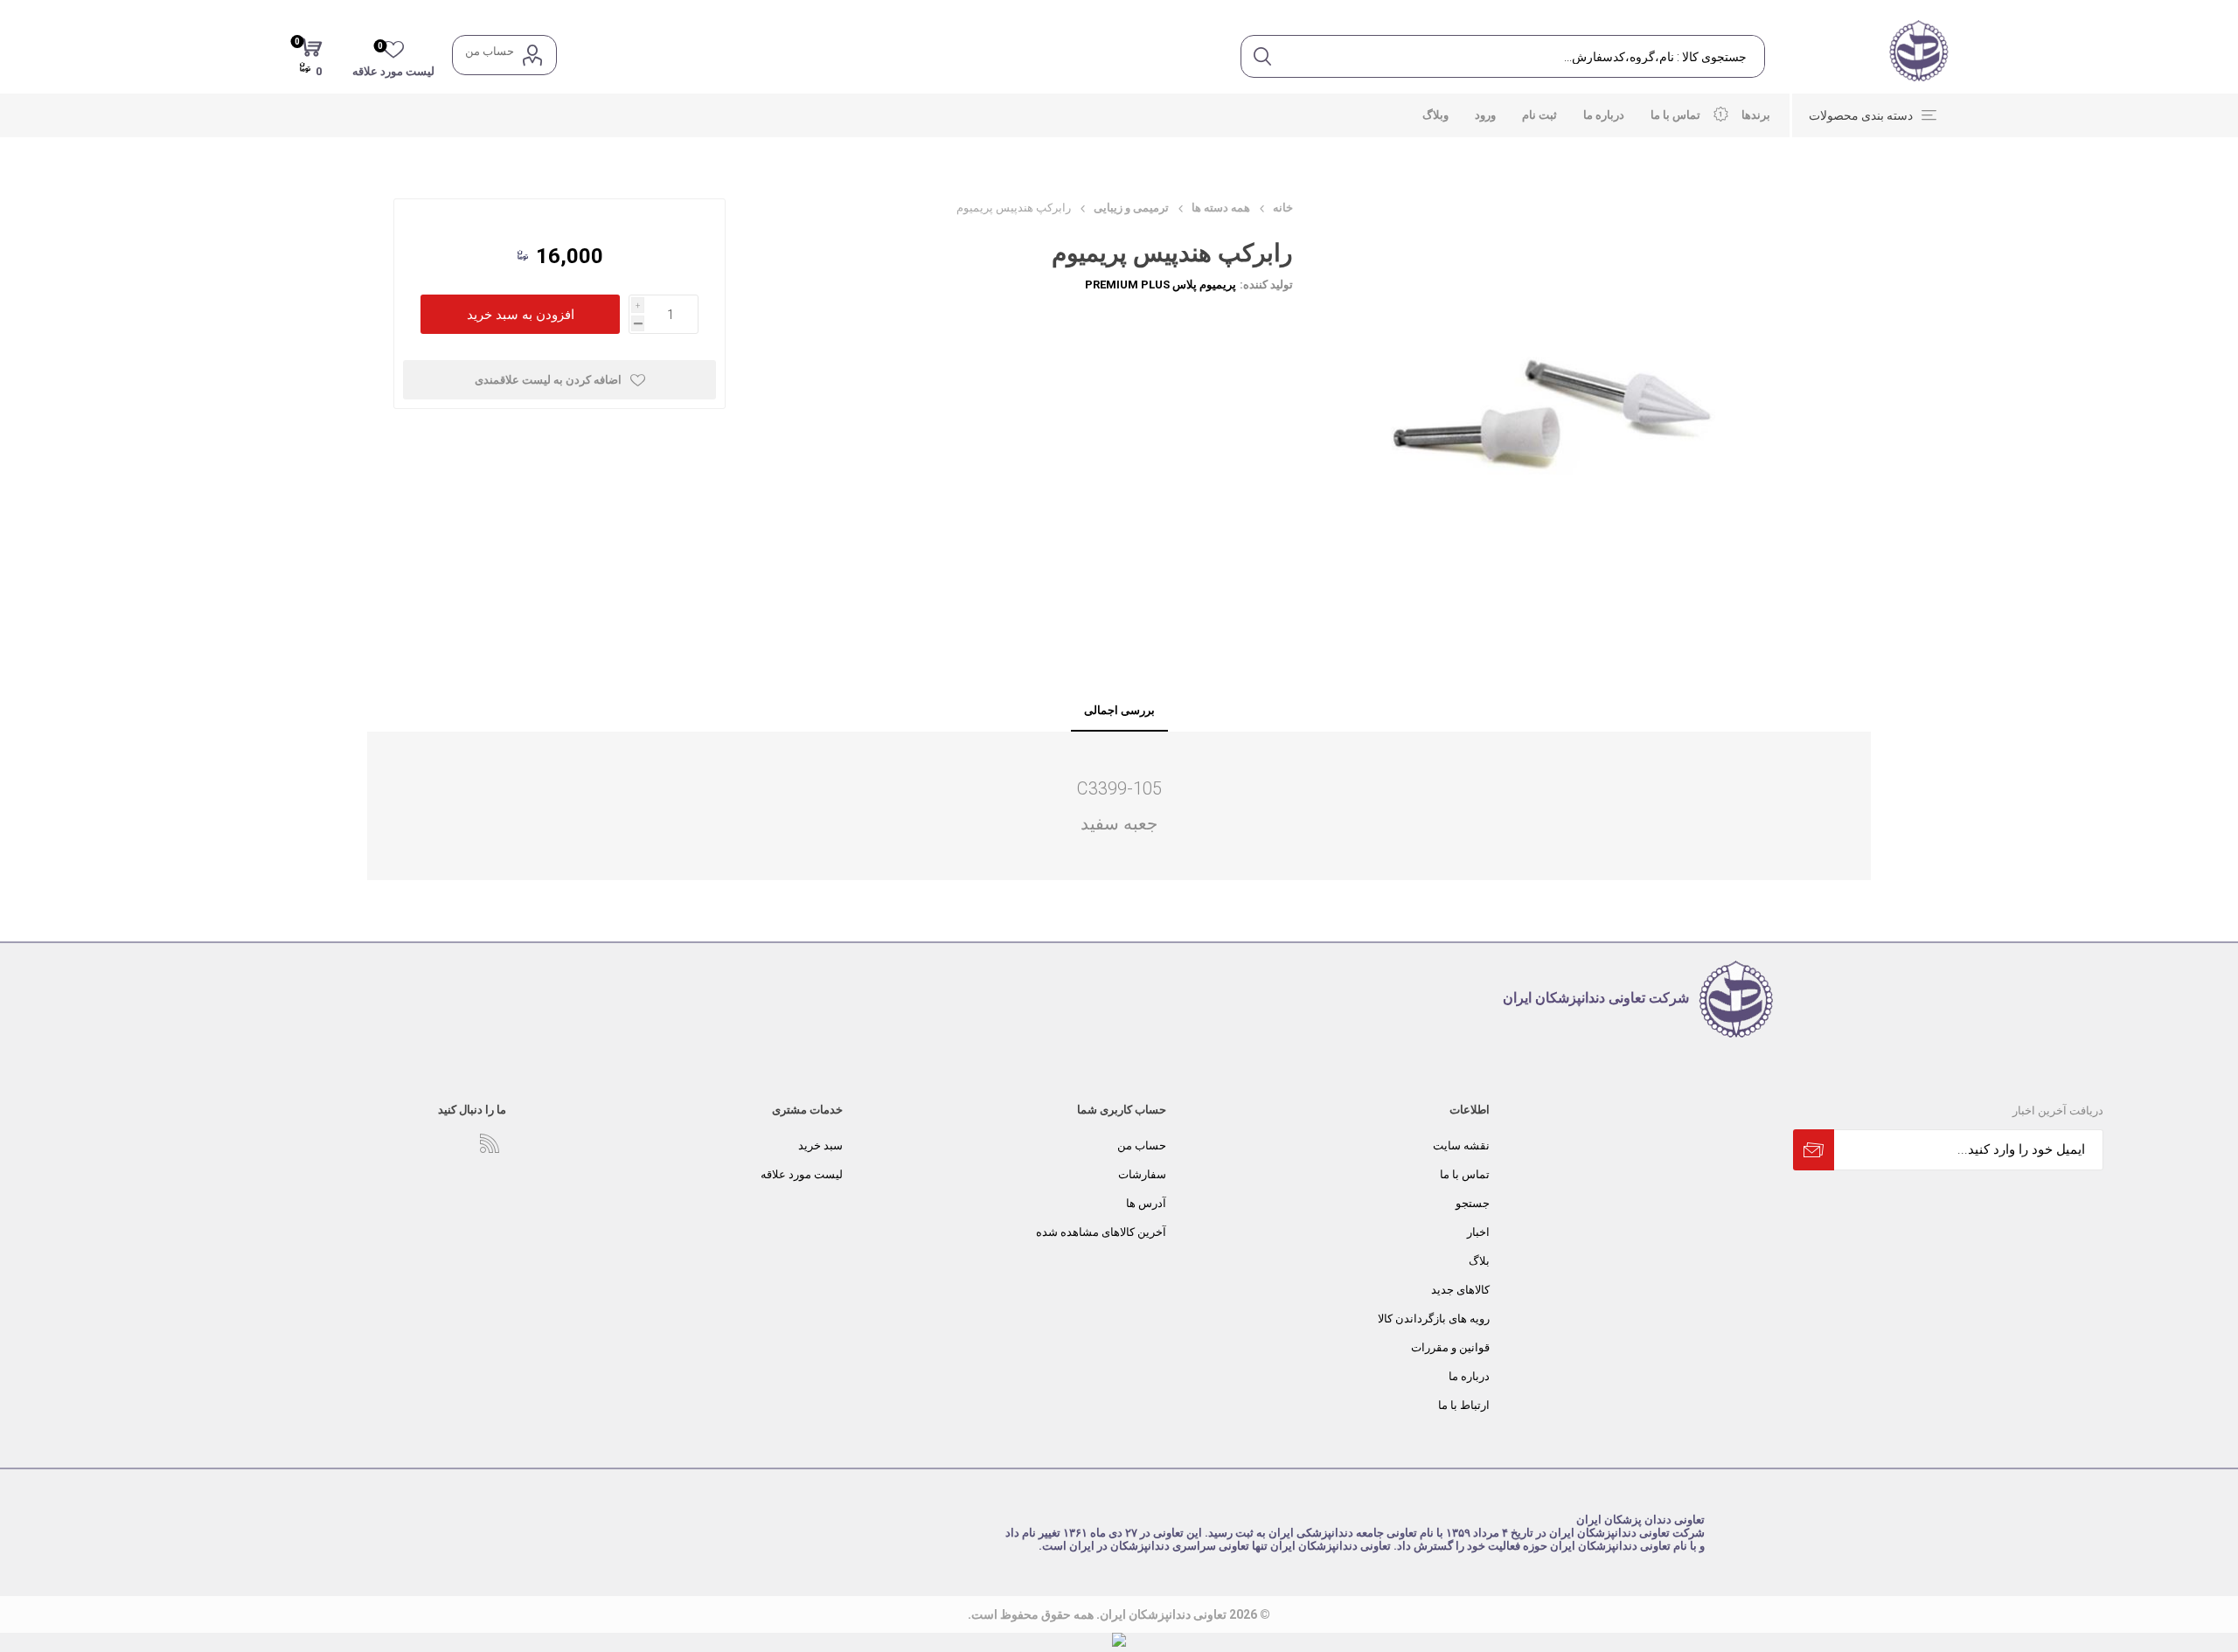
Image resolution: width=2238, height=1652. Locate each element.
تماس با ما (1465, 1174)
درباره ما (1469, 1376)
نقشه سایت (1461, 1145)
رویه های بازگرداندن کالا (1434, 1319)
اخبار (1478, 1232)
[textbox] (1523, 56)
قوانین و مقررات (1450, 1347)
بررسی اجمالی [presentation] (1119, 710)
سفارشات (1142, 1174)
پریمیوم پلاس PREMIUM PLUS (1161, 285)
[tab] (1119, 711)
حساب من (490, 51)
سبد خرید (820, 1145)
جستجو (1473, 1203)
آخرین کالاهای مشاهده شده (1101, 1232)
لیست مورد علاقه (802, 1174)
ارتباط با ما (1464, 1405)
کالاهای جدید (1460, 1290)
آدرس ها (1146, 1203)
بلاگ (1479, 1261)
